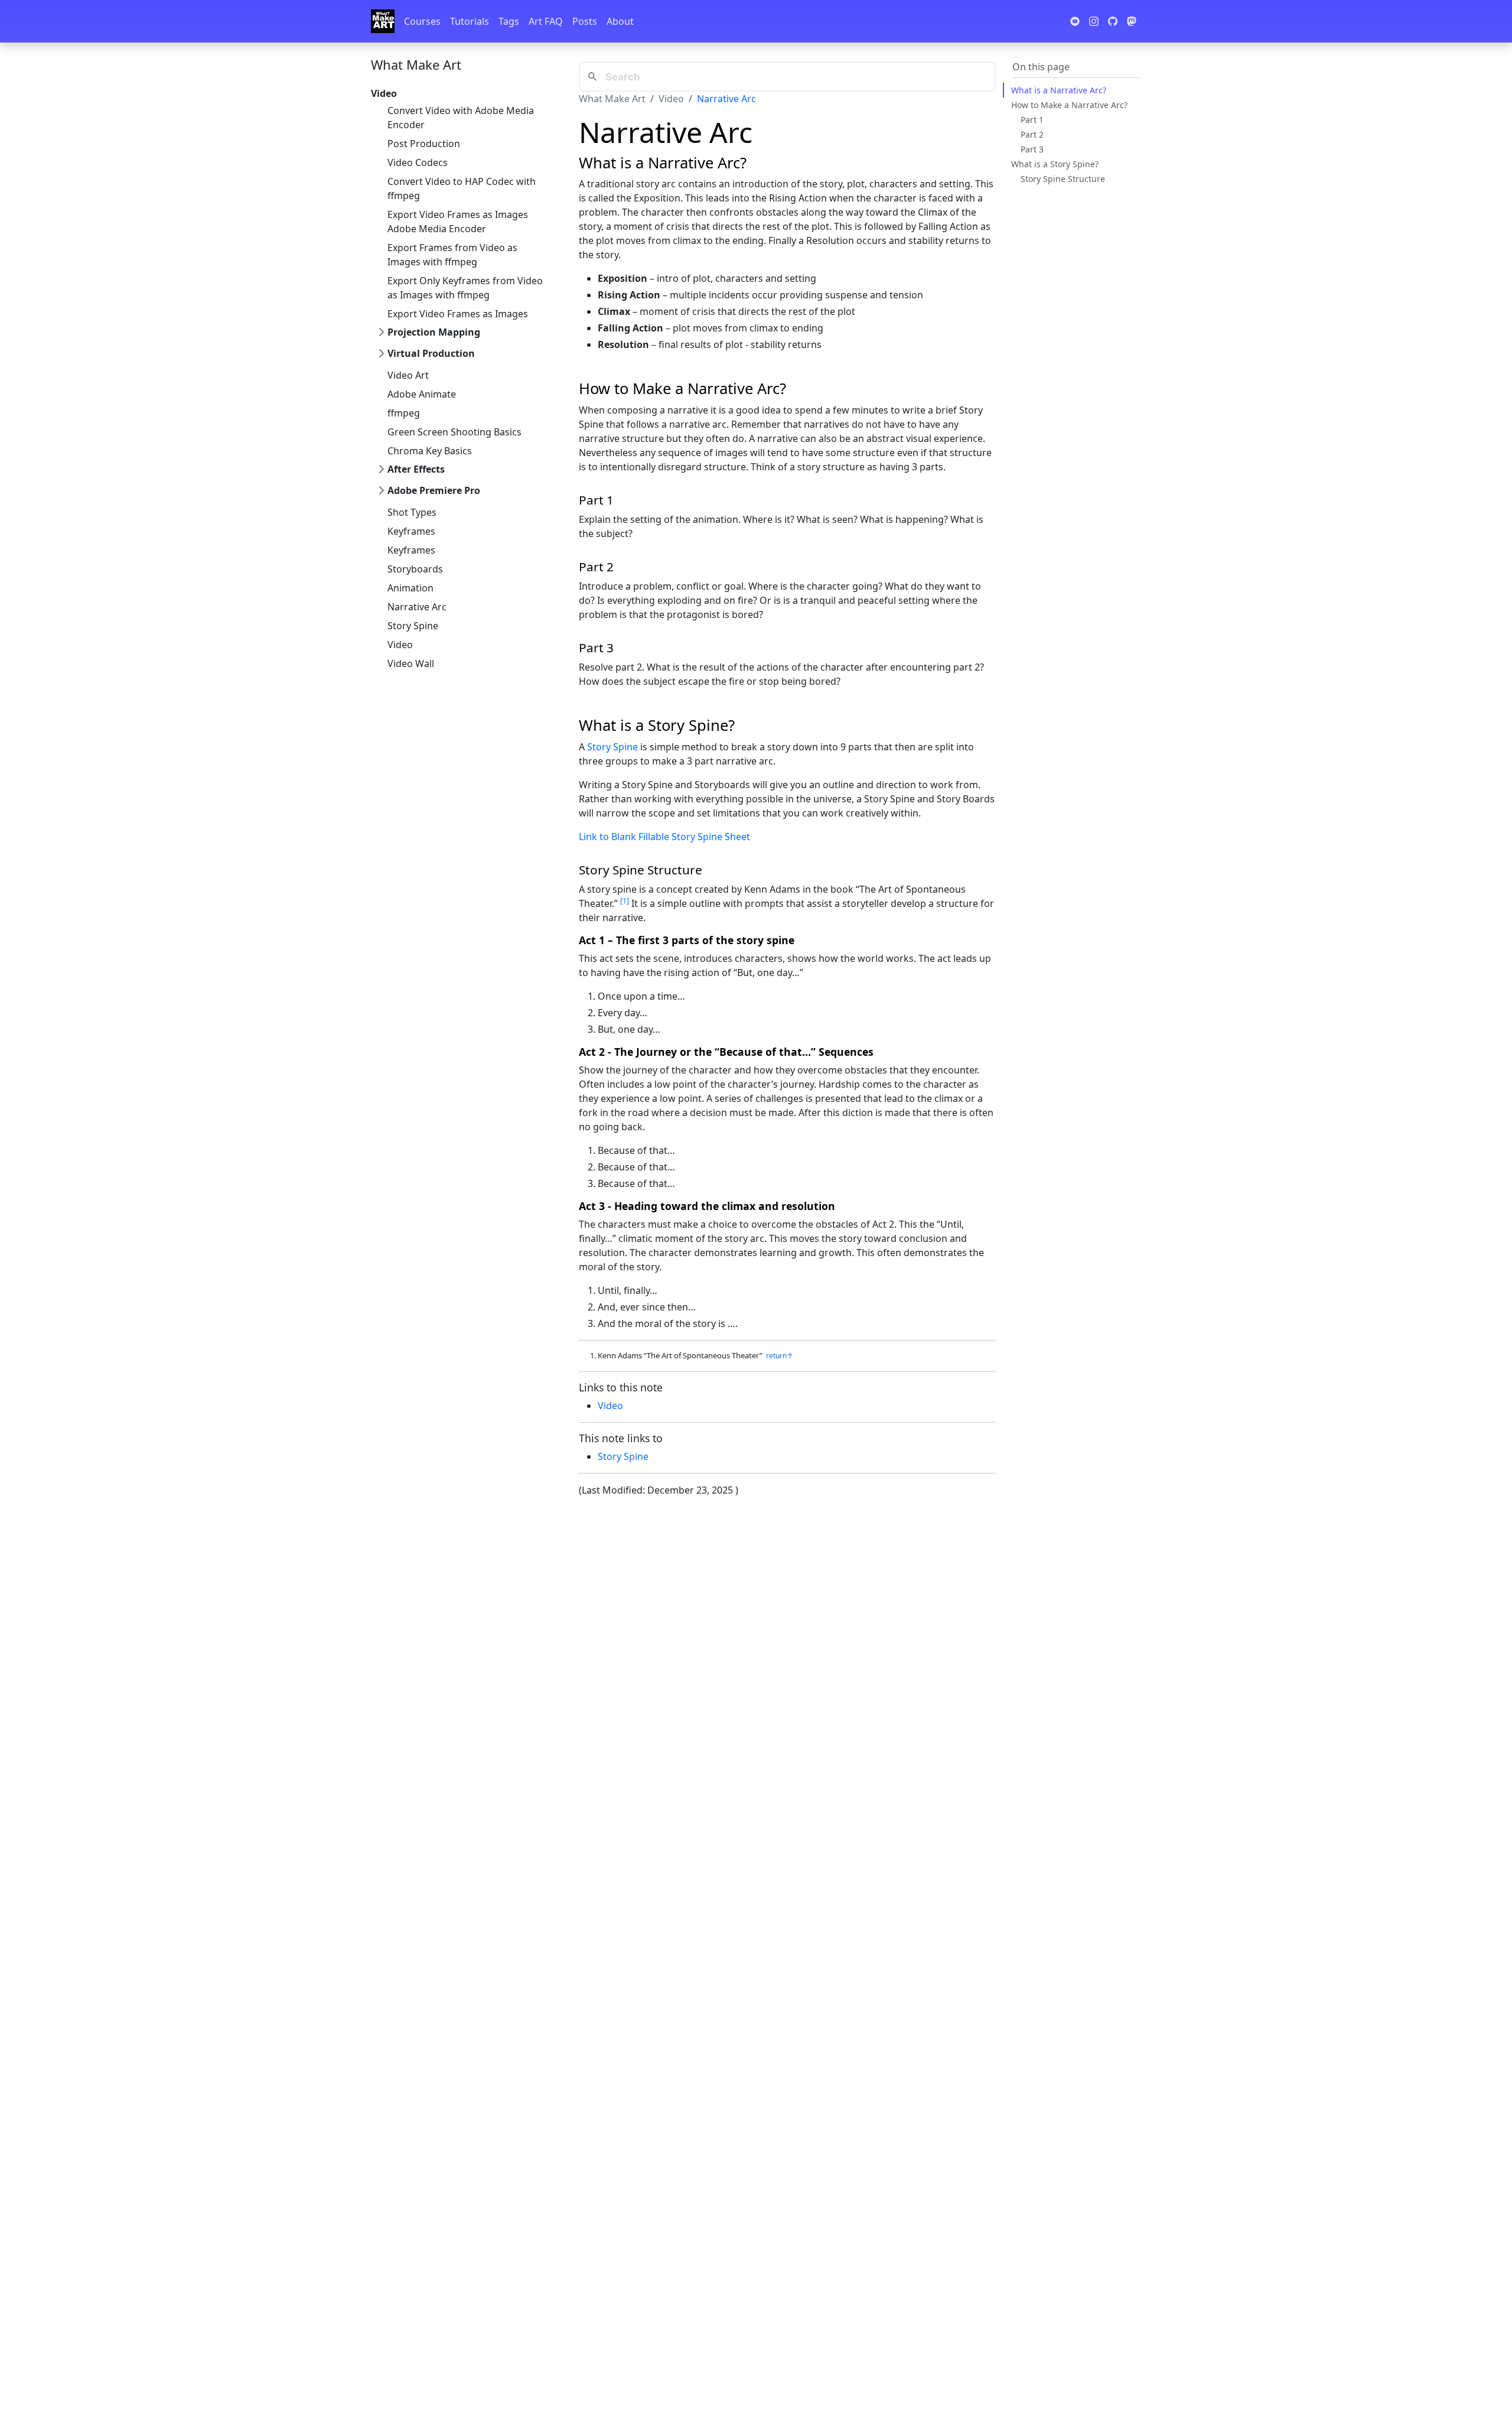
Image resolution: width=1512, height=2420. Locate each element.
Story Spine (413, 626)
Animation (410, 588)
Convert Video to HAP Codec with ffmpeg (462, 188)
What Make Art (416, 64)
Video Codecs (418, 162)
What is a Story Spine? (1055, 164)
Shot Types (412, 512)
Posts (585, 21)
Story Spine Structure (1063, 179)
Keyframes (411, 531)
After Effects (416, 469)
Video (400, 645)
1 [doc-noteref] (625, 901)
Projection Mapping (434, 332)
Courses (422, 21)
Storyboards (415, 569)
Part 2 (1032, 134)
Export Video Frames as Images (458, 314)
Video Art (408, 375)
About (620, 21)
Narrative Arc (417, 607)
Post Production (424, 144)
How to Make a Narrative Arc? (1069, 105)
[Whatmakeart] (383, 21)
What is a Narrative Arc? (1059, 90)
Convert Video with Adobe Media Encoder (461, 118)
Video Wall (411, 663)
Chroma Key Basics (430, 451)
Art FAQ (546, 21)
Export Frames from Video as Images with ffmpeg (452, 255)
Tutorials (470, 21)
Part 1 (1032, 120)
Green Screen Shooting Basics (454, 432)
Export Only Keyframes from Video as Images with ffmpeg (465, 288)
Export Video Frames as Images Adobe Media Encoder (458, 222)
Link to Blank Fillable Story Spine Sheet (664, 837)
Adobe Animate (422, 394)
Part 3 (1032, 149)
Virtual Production (431, 353)
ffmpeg (404, 413)
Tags (509, 21)
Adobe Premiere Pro (434, 490)
